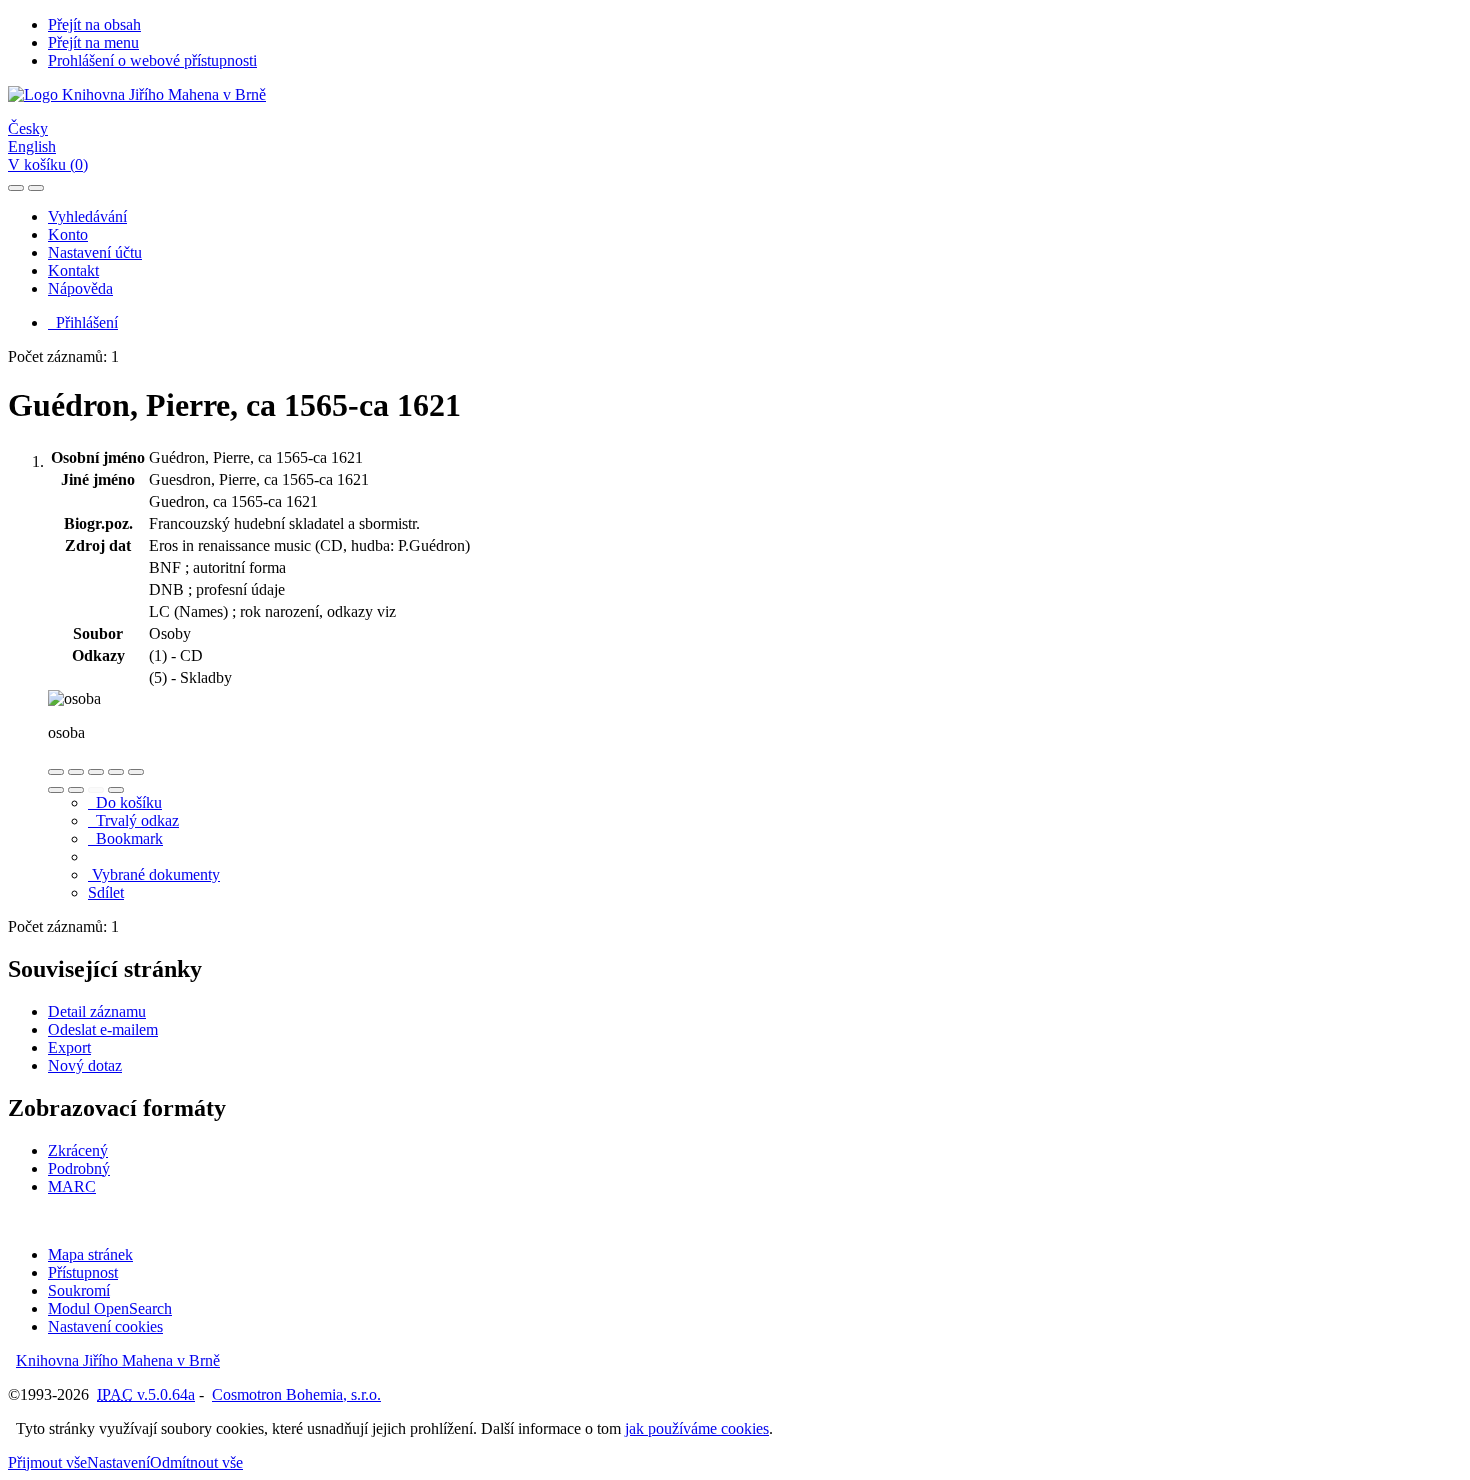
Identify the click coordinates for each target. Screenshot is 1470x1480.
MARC (72, 1186)
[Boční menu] (16, 188)
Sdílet (106, 892)
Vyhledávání (87, 216)
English (32, 146)
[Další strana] (116, 790)
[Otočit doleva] (56, 790)
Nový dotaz (85, 1065)
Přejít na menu (93, 42)
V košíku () (48, 164)
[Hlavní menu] (36, 188)
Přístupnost (83, 1272)
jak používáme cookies (697, 1428)
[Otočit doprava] (76, 790)
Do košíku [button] (125, 802)
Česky (28, 128)
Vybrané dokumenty (154, 874)
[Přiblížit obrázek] (56, 772)
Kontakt (73, 270)
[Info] (136, 772)
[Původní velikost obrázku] (96, 772)
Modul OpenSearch (110, 1308)
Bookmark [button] (125, 838)
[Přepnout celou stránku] (116, 772)
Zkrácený (78, 1150)
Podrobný (79, 1168)
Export (69, 1047)
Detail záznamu (97, 1011)
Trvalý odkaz (133, 820)
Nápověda (80, 288)
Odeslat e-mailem (103, 1029)
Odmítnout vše (196, 1462)
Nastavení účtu (95, 252)
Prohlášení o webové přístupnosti (152, 60)
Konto (68, 234)
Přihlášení (83, 322)
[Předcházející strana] (96, 790)
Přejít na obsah (94, 24)
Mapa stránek (90, 1254)
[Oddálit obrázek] (76, 772)
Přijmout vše (47, 1462)
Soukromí (79, 1290)
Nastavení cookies (105, 1326)
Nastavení (118, 1462)
